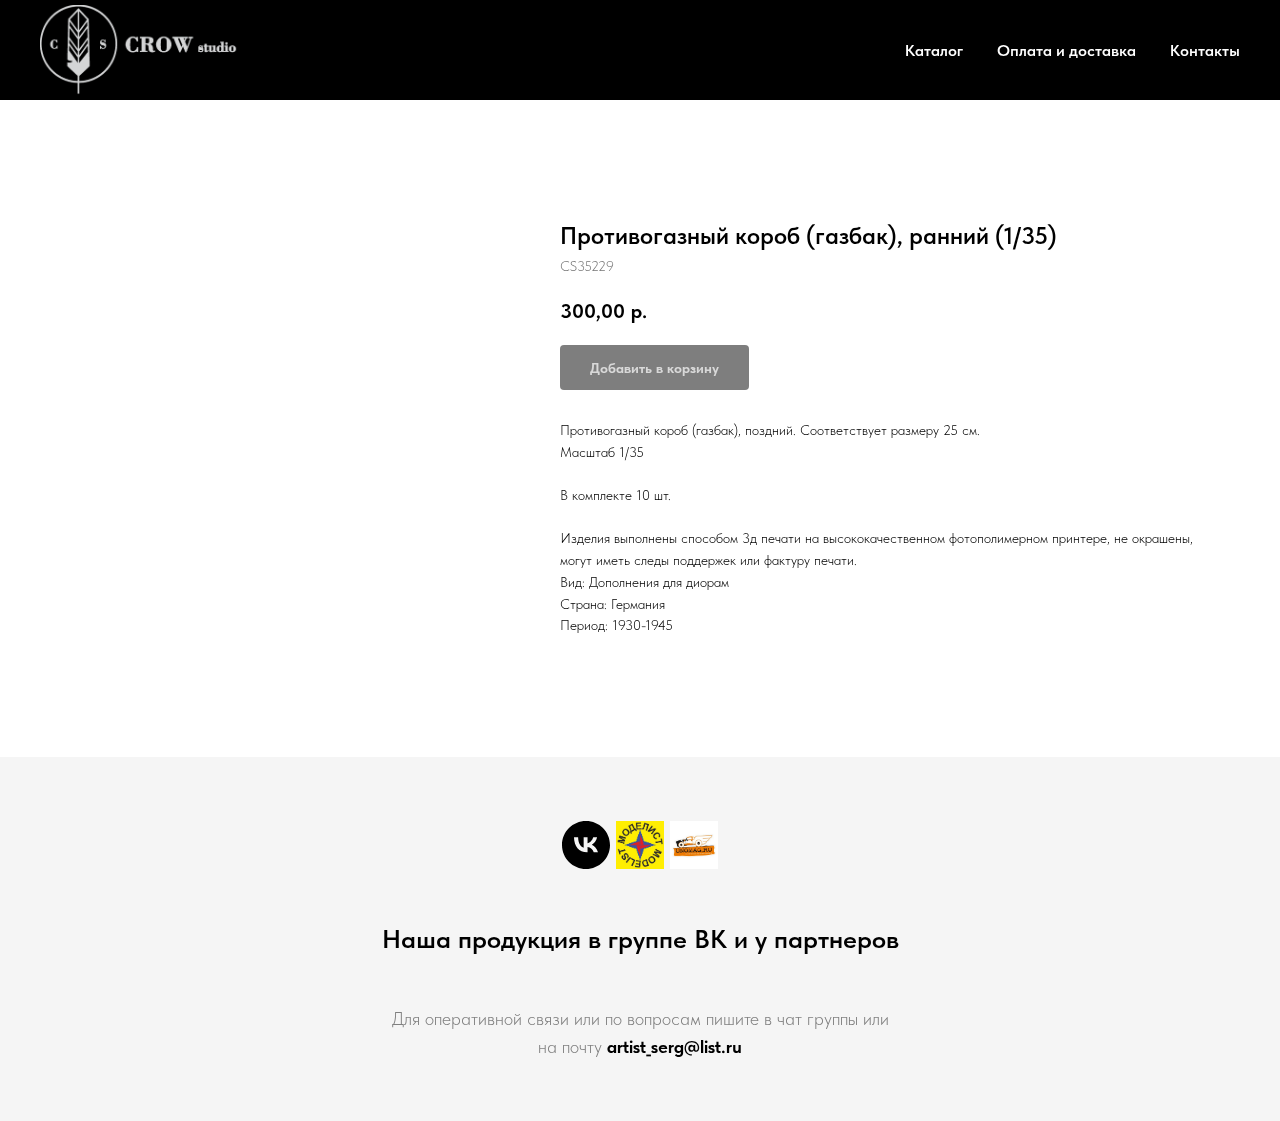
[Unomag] (694, 845)
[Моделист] (640, 845)
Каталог (934, 50)
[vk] (586, 845)
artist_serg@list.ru (674, 1046)
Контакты (1205, 50)
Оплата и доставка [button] (1066, 50)
